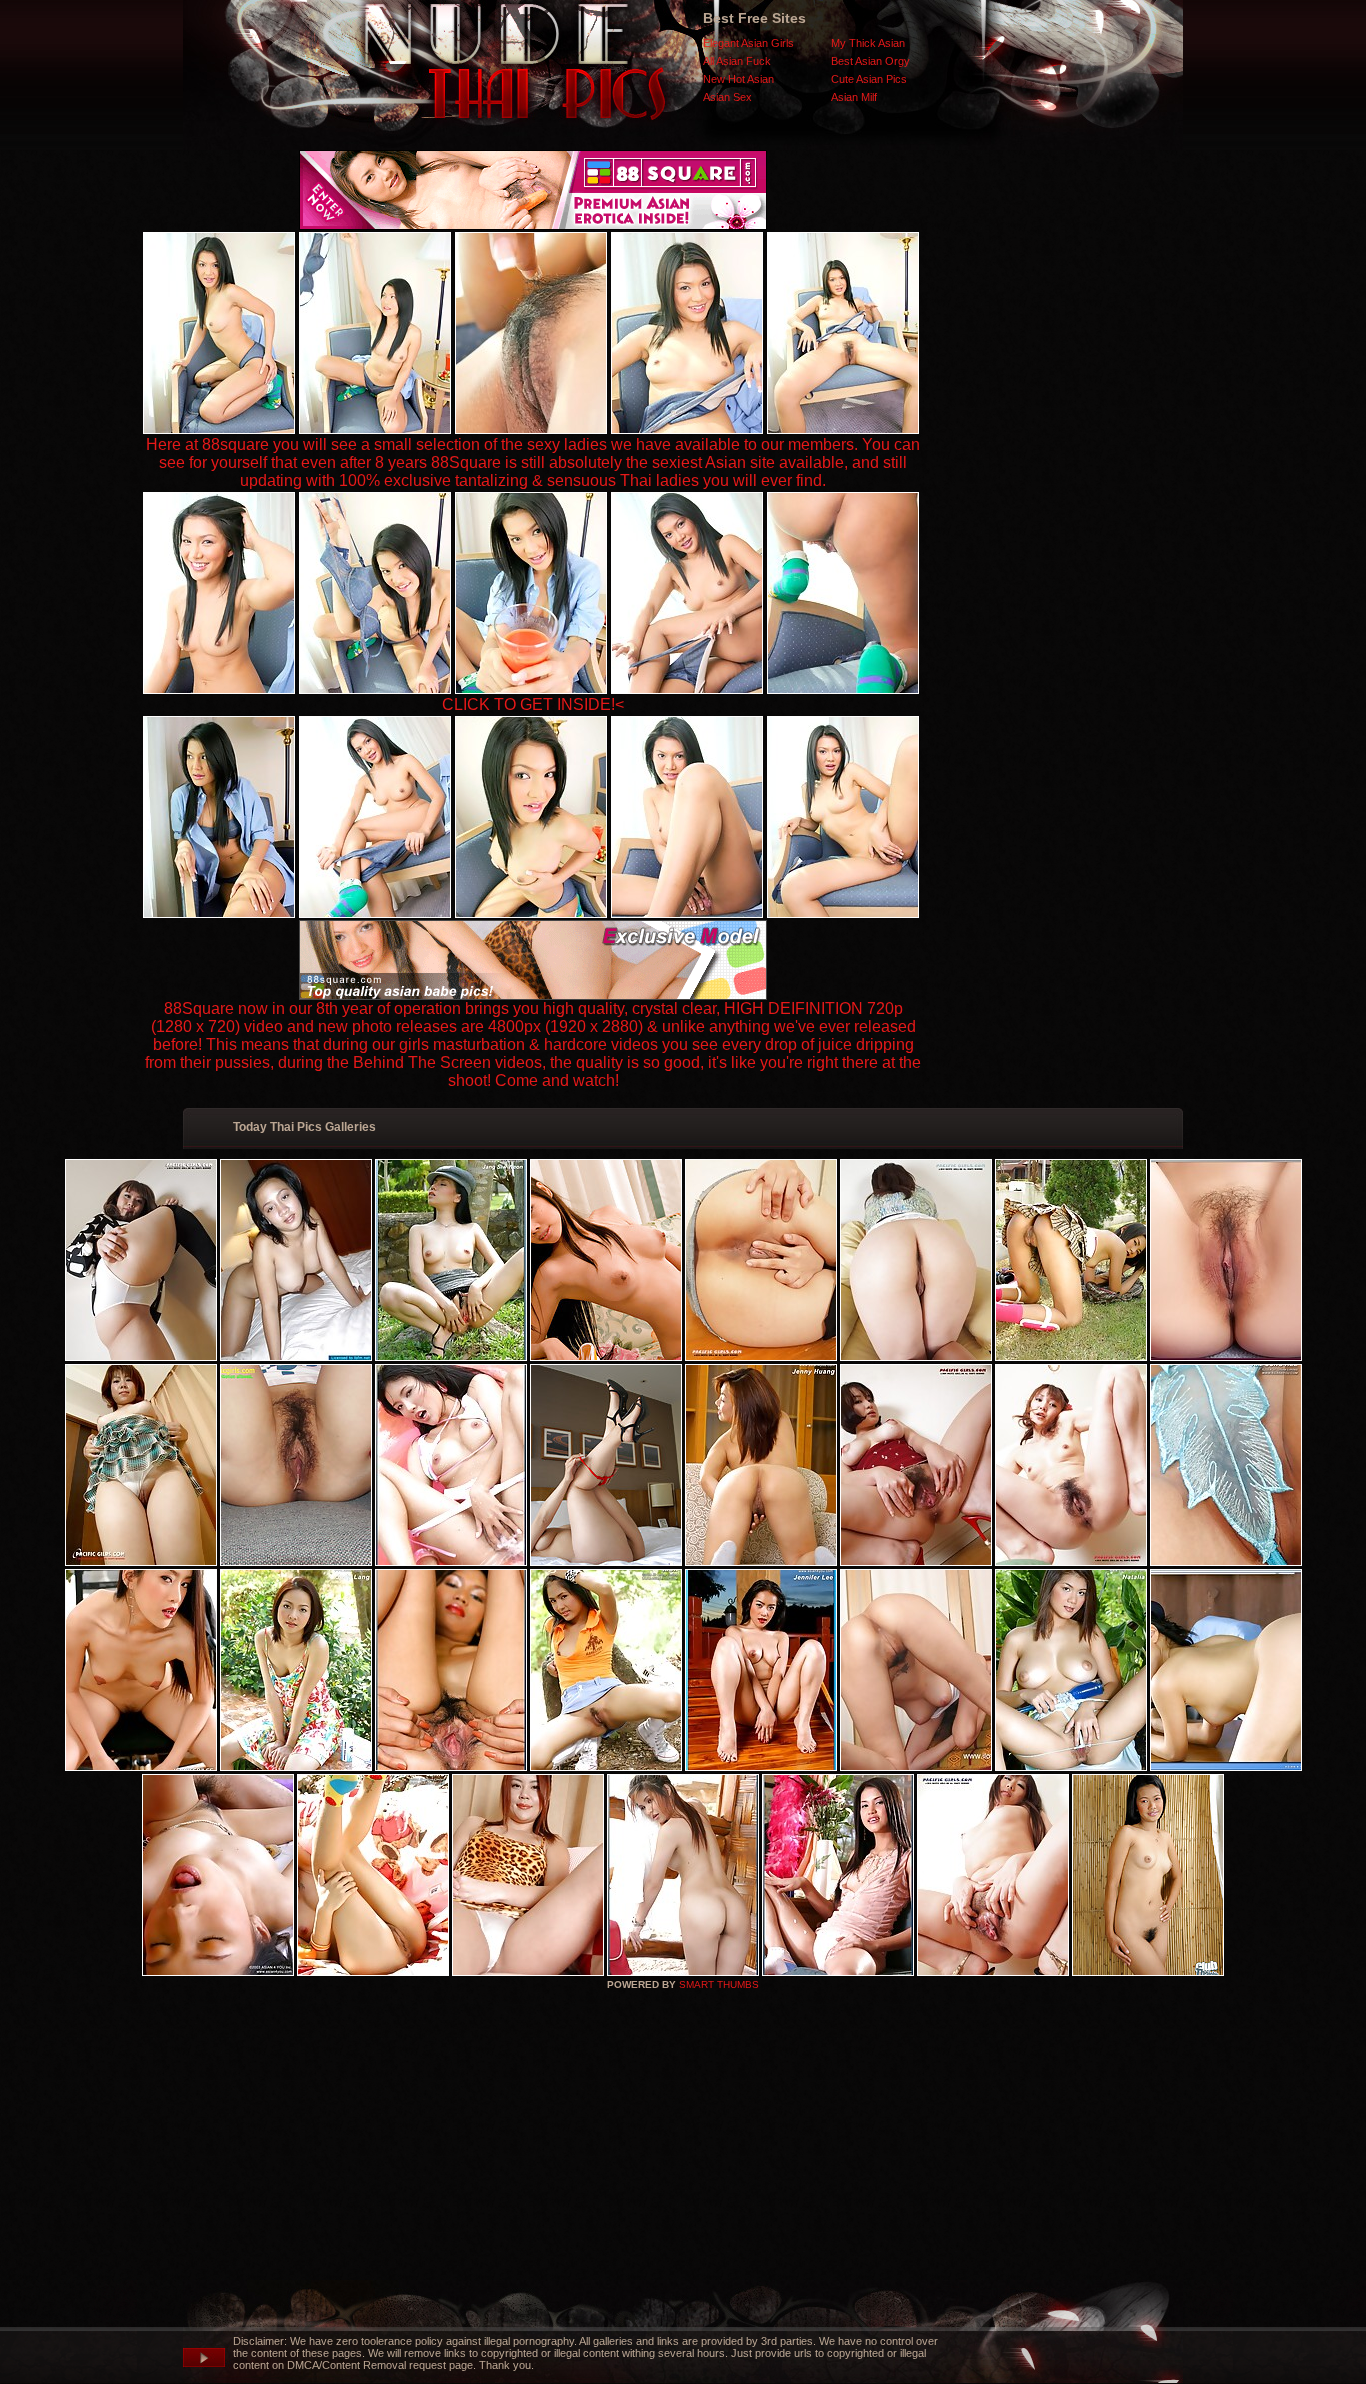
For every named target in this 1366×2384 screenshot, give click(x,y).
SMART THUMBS (719, 1984)
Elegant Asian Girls (748, 43)
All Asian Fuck (737, 61)
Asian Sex (727, 97)
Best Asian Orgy (870, 61)
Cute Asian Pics (869, 79)
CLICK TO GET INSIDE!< (533, 704)
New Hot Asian (738, 79)
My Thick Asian (868, 43)
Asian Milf (854, 97)
